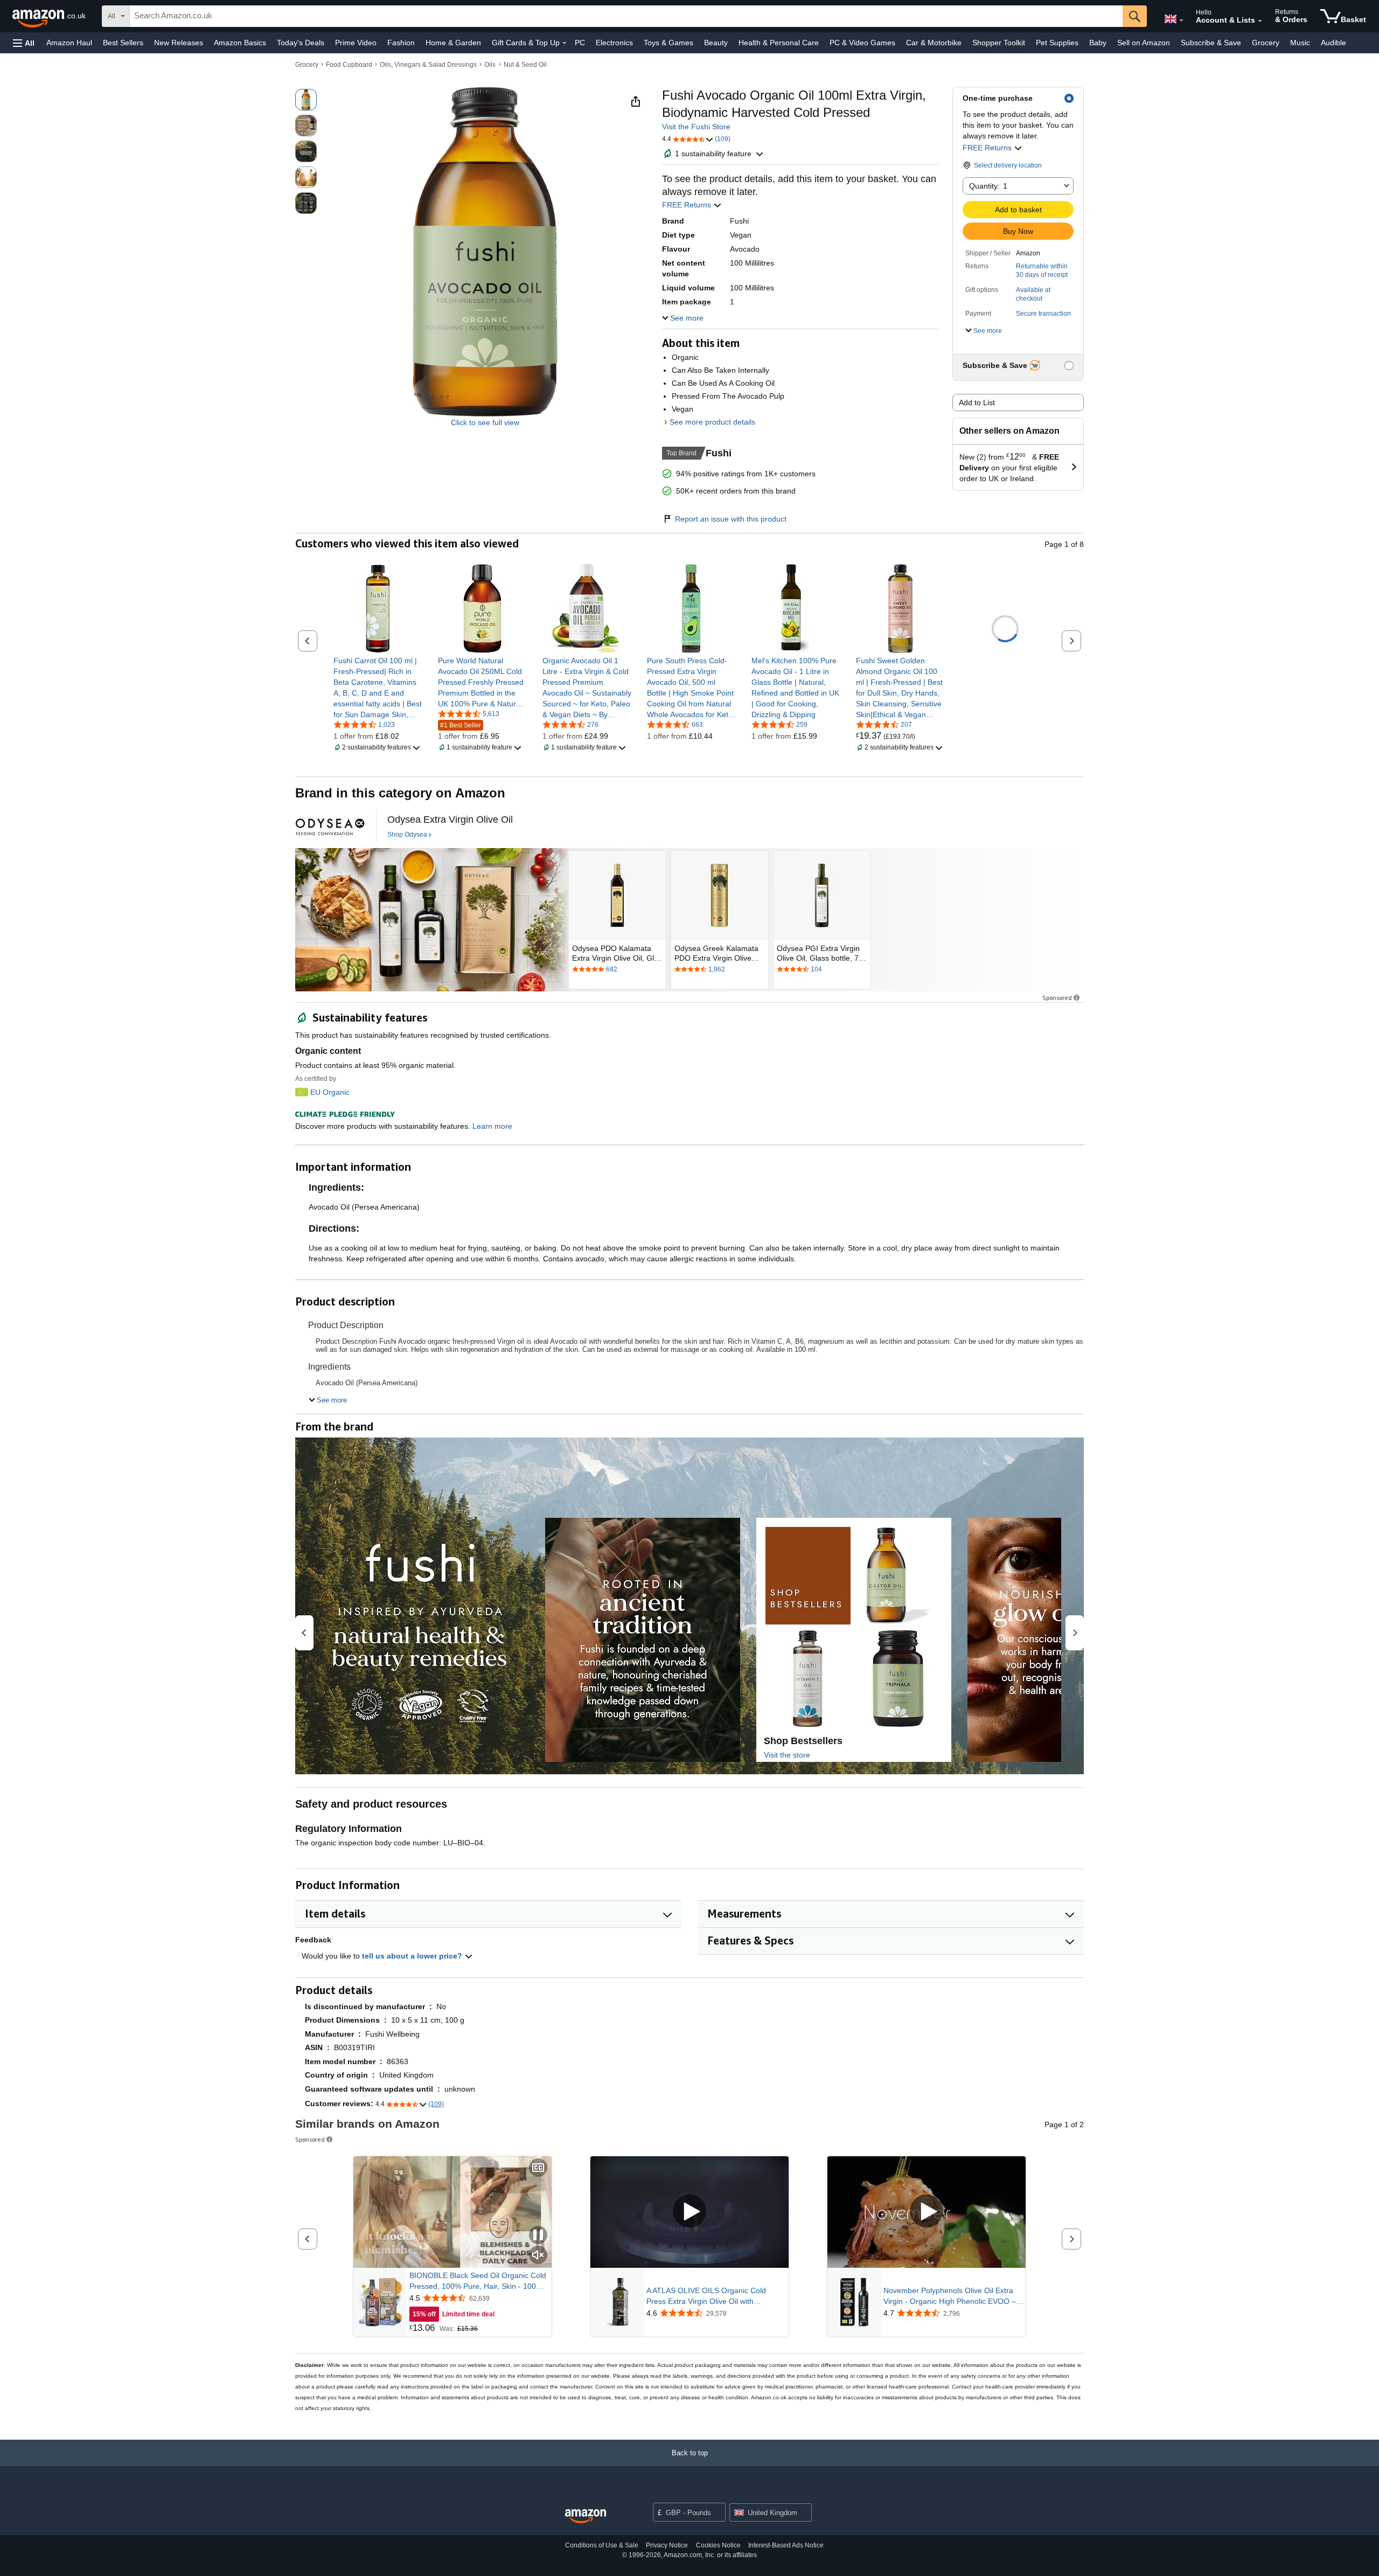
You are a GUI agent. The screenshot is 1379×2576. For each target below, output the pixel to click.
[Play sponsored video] (689, 2212)
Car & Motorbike (934, 43)
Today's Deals (301, 43)
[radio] (306, 100)
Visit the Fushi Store (696, 127)
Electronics (614, 43)
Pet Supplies (1057, 43)
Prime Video (356, 43)
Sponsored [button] (1057, 998)
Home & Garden (453, 43)
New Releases (179, 43)
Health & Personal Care (779, 43)
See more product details (712, 422)
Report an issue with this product (731, 519)
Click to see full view (485, 422)
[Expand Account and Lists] (1260, 21)
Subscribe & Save (1211, 43)
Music (1300, 43)
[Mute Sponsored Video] (538, 2256)
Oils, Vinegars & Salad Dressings (428, 65)
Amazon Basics (240, 43)
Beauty (716, 43)
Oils (490, 65)
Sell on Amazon (1144, 43)
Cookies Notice (718, 2545)
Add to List (977, 402)
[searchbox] (626, 16)
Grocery (1266, 43)
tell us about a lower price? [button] (413, 1956)
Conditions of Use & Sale (602, 2545)
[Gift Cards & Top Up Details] (565, 43)
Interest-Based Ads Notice (786, 2545)
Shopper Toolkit (999, 43)
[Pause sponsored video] (538, 2236)
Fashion (401, 43)
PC (580, 43)
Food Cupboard (349, 65)
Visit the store (787, 1755)
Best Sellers (123, 43)
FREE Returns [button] (988, 148)
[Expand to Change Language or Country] (1181, 20)
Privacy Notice (667, 2545)
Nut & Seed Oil (525, 65)
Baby (1098, 43)
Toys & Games (668, 43)
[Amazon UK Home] (586, 2516)
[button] (24, 43)
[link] (378, 688)
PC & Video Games (862, 43)
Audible (1333, 43)
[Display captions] (538, 2168)
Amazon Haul (69, 43)
